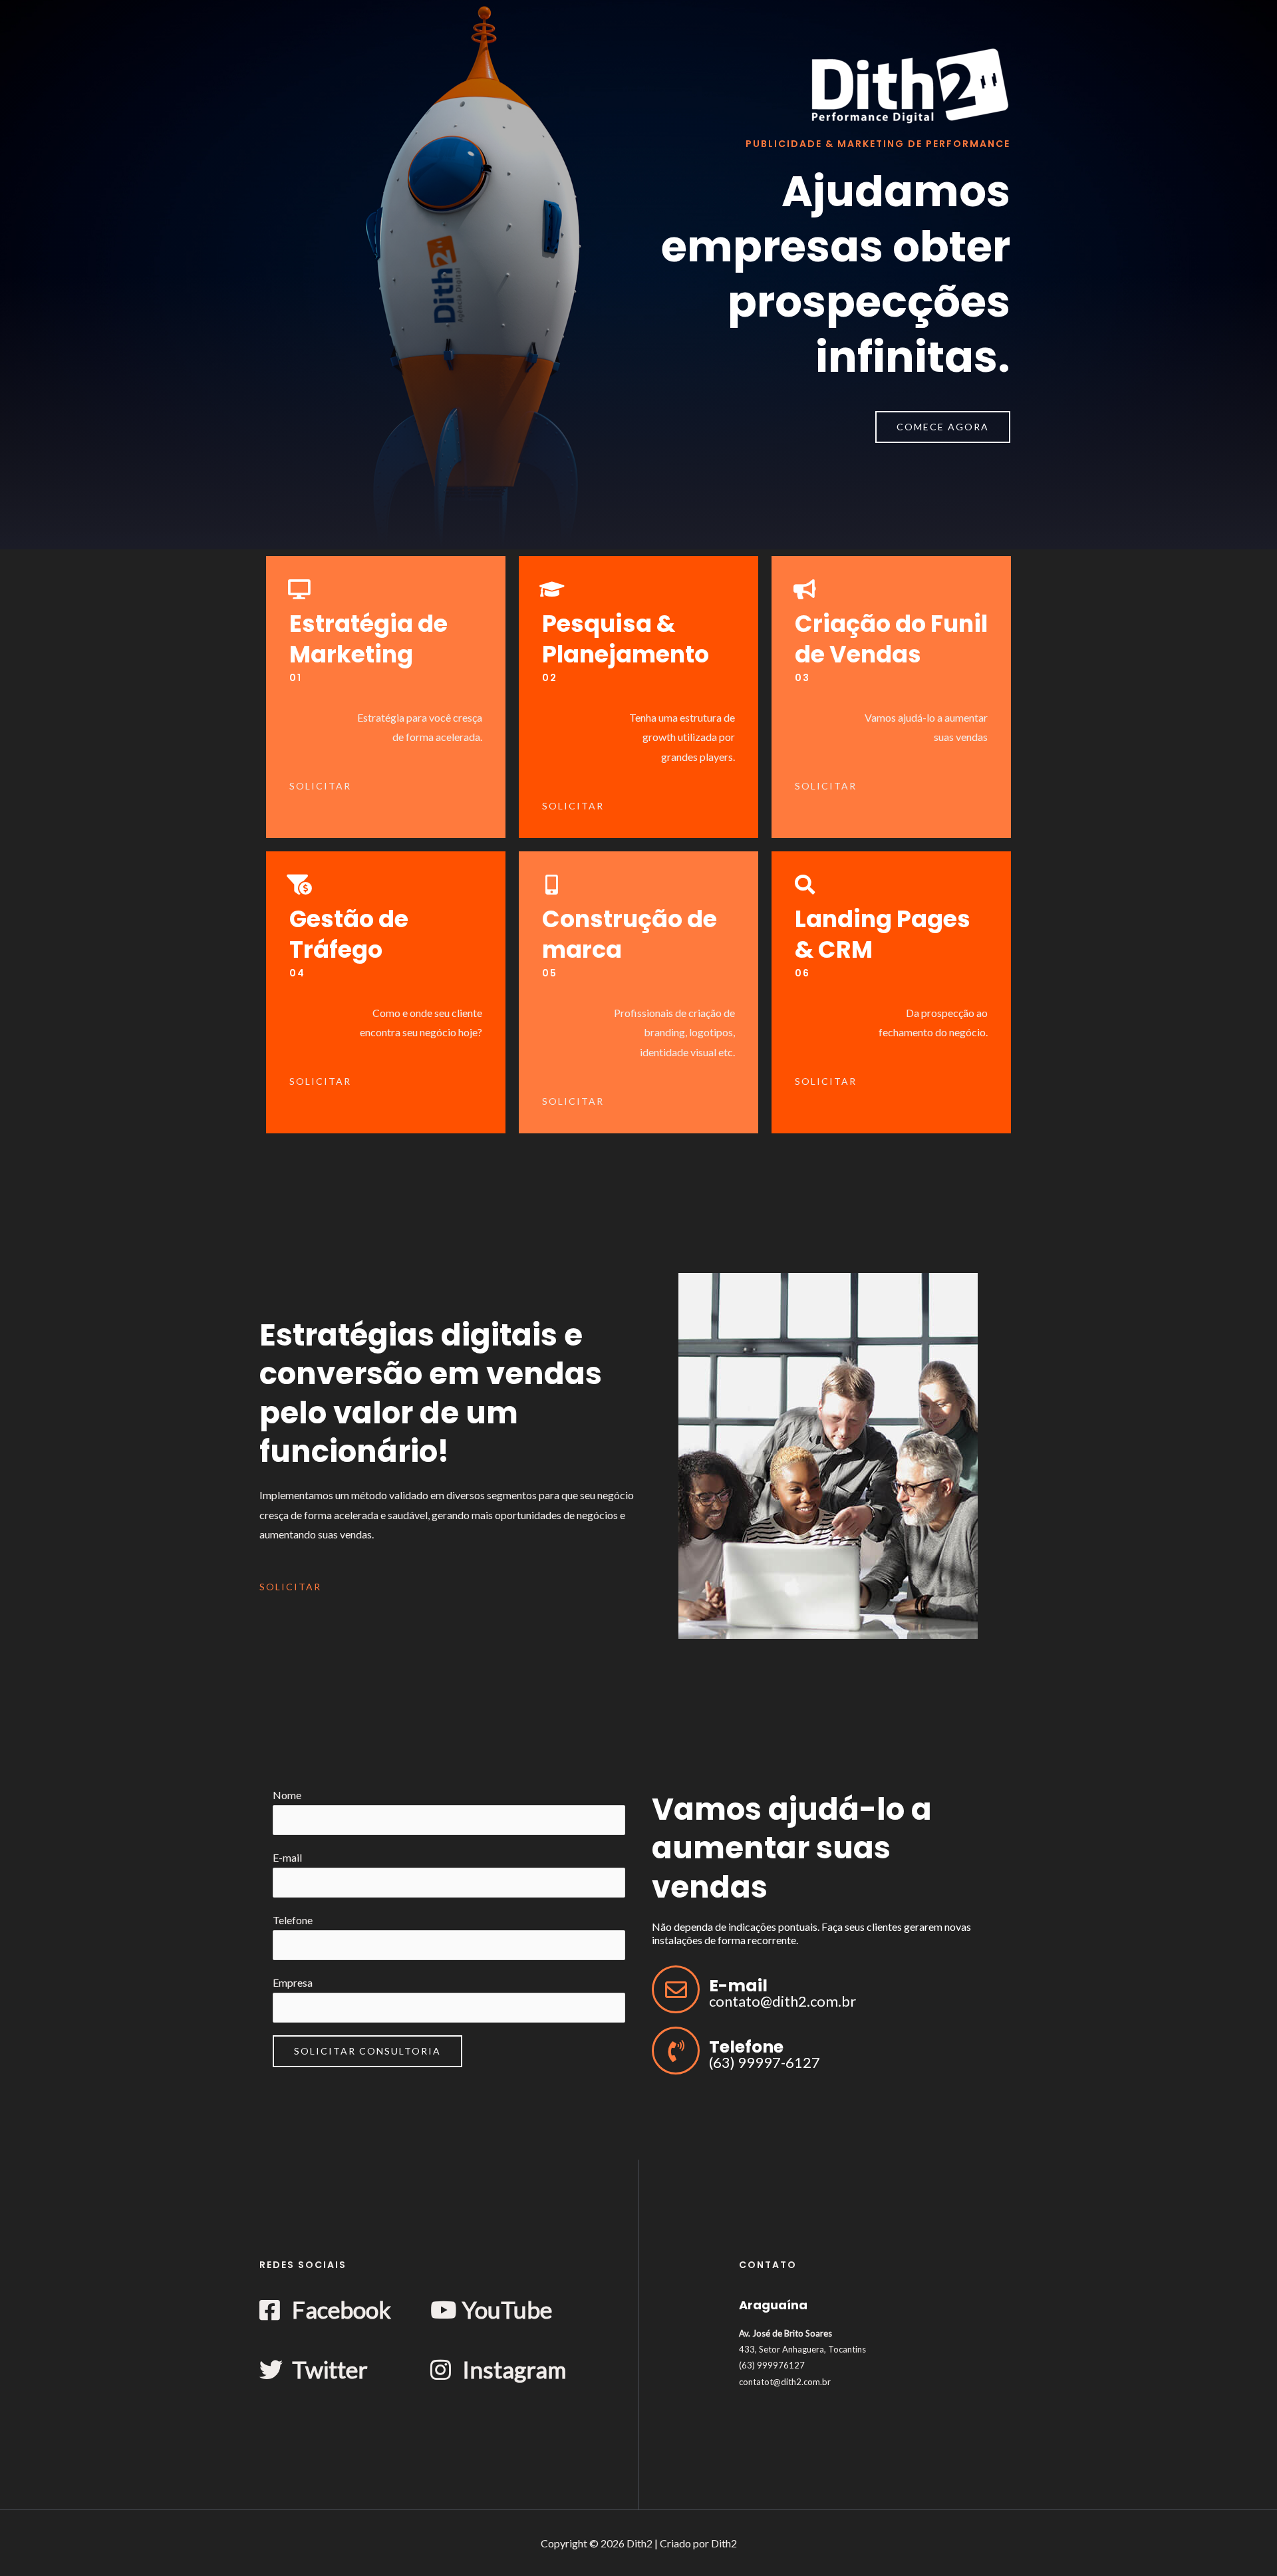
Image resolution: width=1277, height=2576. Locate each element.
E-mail (287, 1857)
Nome (287, 1795)
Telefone (293, 1920)
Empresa (293, 1982)
